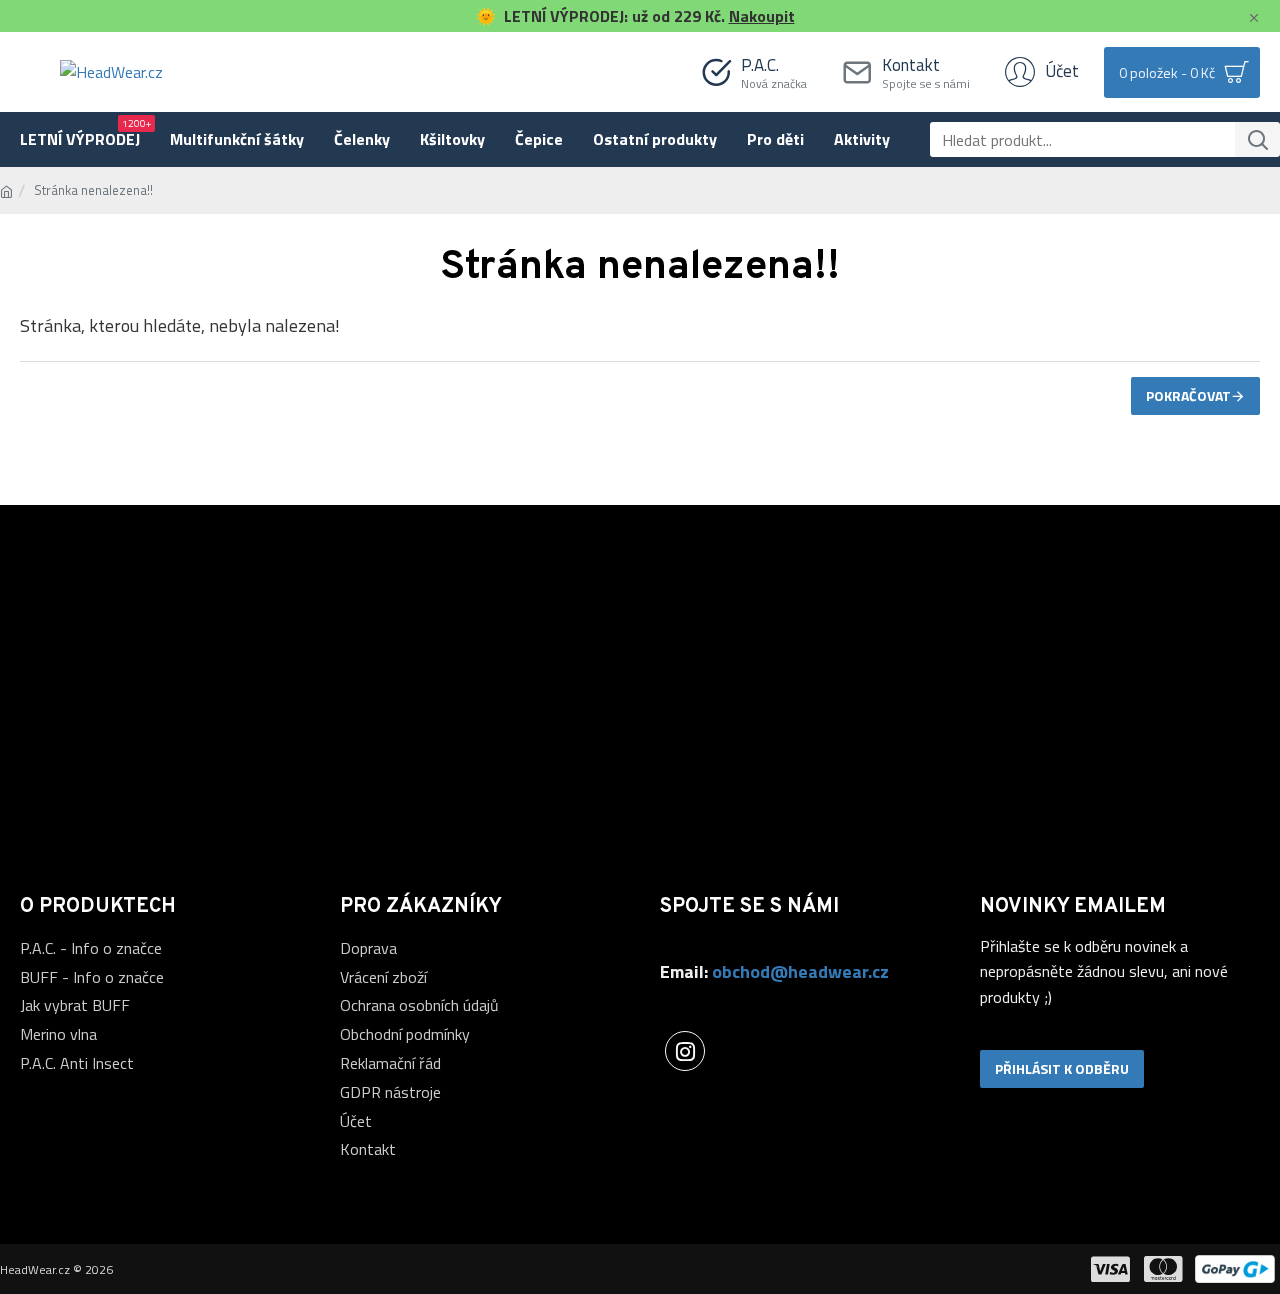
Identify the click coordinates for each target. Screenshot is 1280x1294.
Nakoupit (762, 16)
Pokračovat (1188, 395)
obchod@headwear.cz (800, 971)
